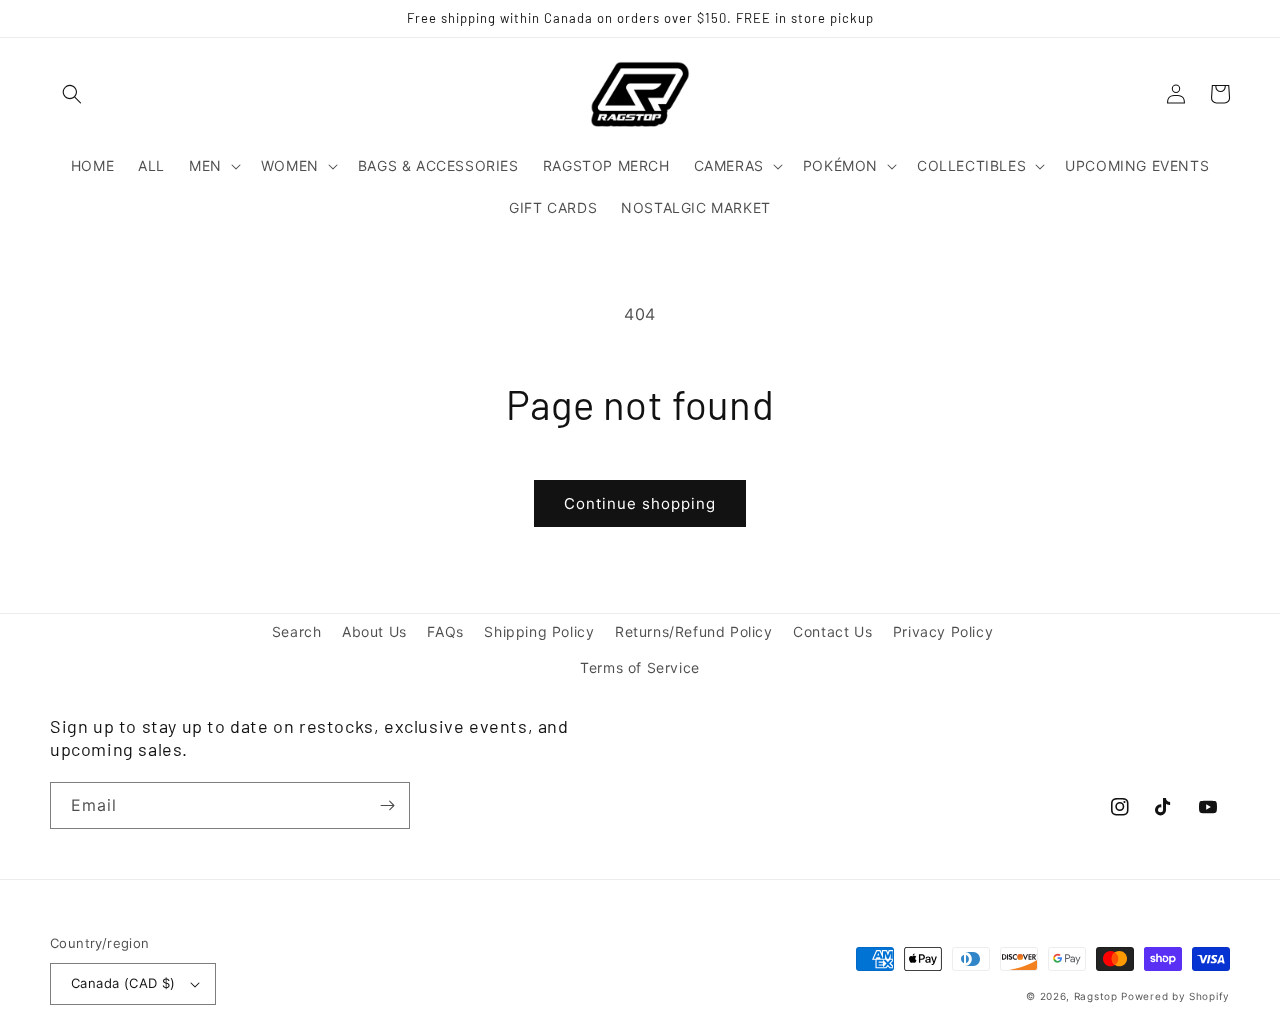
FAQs (445, 631)
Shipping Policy (539, 631)
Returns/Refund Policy (694, 631)
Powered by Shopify (1175, 996)
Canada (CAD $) (123, 983)
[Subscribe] (387, 805)
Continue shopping (640, 503)
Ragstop (1096, 996)
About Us (374, 631)
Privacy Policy (943, 631)
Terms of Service (640, 667)
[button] (72, 94)
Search (297, 631)
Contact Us (832, 631)
